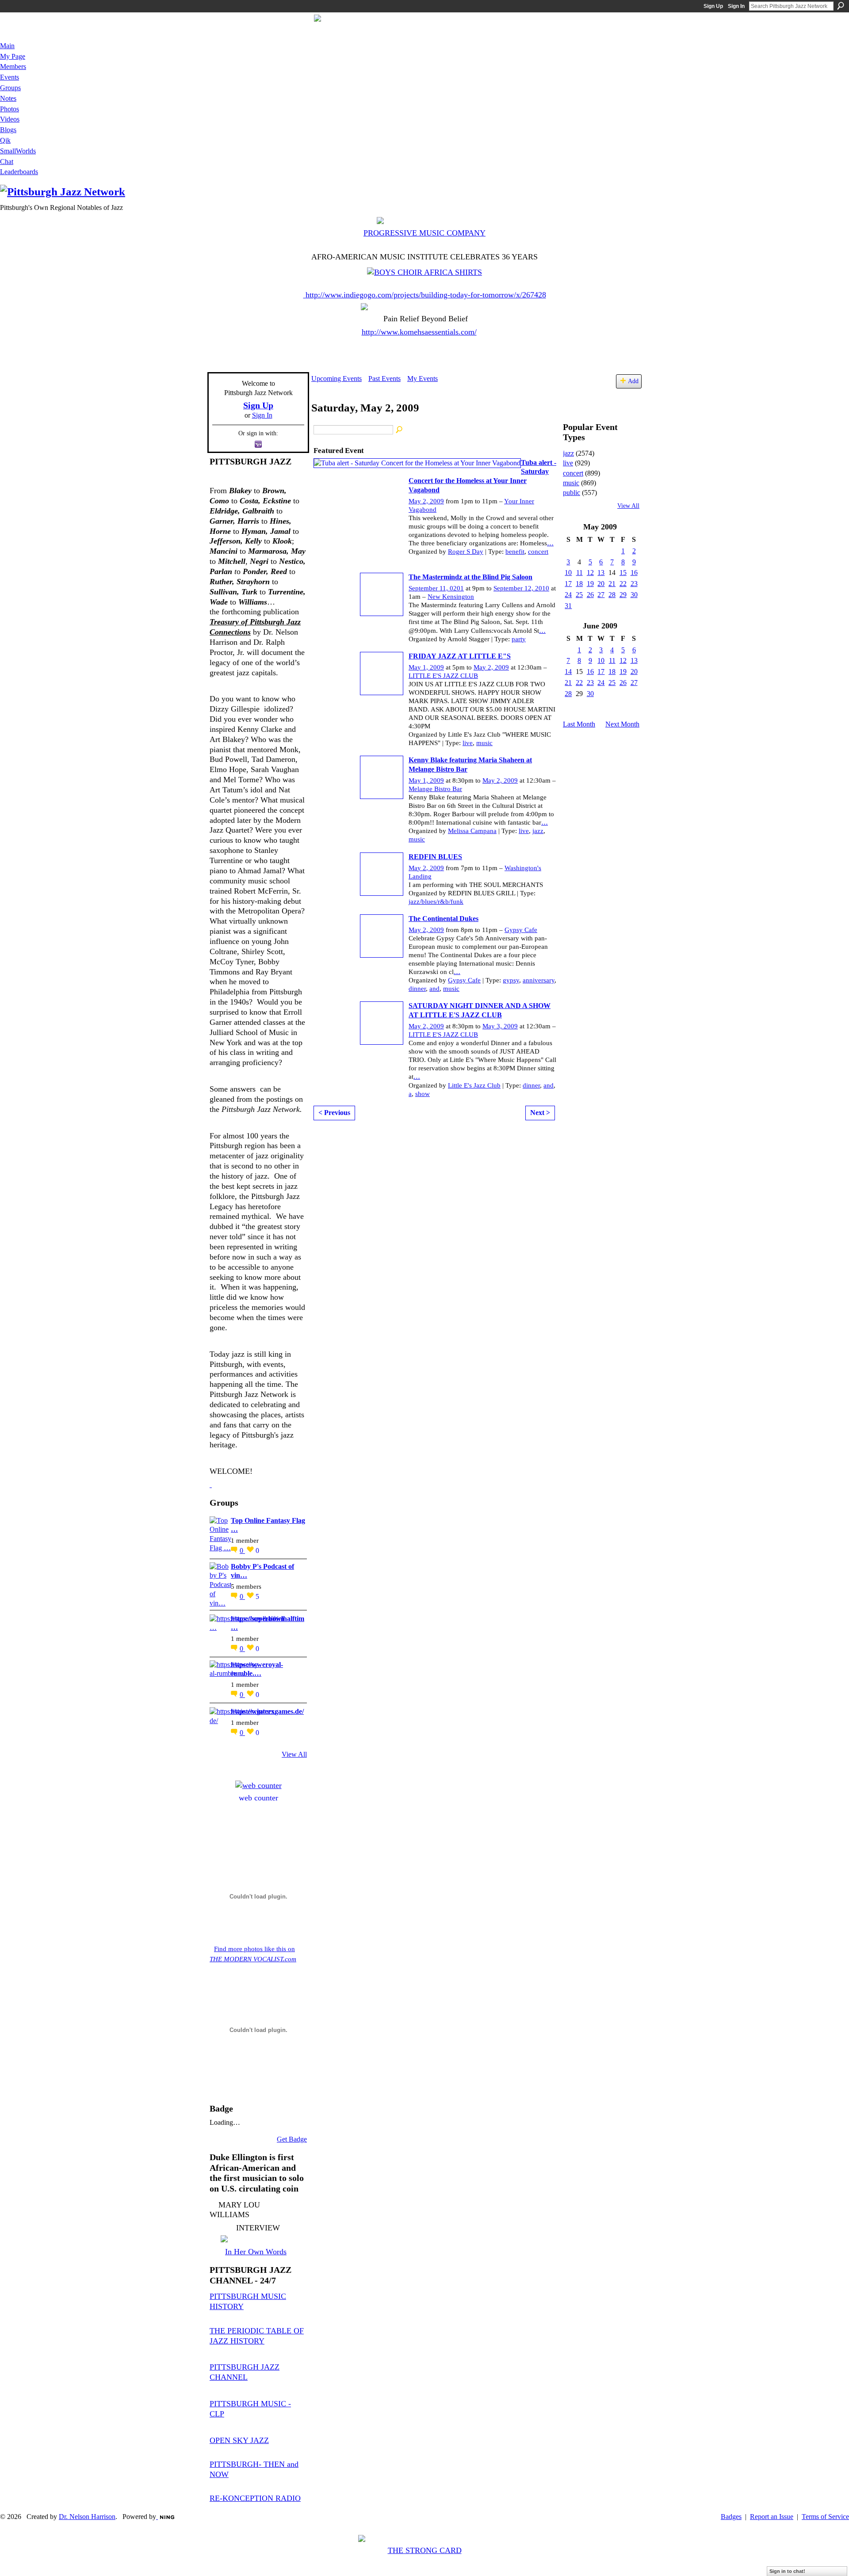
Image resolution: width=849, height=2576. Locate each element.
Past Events (384, 379)
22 (623, 584)
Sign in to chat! (787, 2571)
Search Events (400, 430)
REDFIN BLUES (435, 857)
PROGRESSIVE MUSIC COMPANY (424, 233)
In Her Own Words (256, 2252)
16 (634, 573)
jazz (538, 831)
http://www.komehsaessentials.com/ (419, 332)
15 (623, 573)
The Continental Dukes (444, 919)
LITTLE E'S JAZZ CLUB (443, 676)
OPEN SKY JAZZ (239, 2440)
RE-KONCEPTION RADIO (255, 2498)
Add (633, 381)
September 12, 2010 (521, 588)
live (468, 743)
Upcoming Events (337, 379)
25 (579, 595)
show (423, 1094)
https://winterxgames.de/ (267, 1711)
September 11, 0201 (436, 588)
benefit (515, 552)
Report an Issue (772, 2517)
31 (568, 606)
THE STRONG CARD (425, 2550)
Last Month (579, 724)
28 (612, 595)
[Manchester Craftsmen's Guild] (211, 1484)
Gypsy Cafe (521, 930)
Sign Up (713, 6)
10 (568, 573)
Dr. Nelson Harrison (87, 2517)
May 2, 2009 (426, 501)
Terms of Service (825, 2517)
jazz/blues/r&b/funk (436, 902)
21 (612, 584)
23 (634, 584)
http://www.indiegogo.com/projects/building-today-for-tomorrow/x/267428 (426, 295)
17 (568, 584)
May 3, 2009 (500, 1026)
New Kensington (451, 597)
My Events (423, 379)
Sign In (736, 6)
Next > (540, 1113)
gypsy (511, 980)
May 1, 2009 (426, 667)
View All (294, 1754)
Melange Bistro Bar (435, 789)
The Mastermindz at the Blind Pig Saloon (470, 577)
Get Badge (292, 2139)
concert (538, 552)
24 (568, 595)
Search (841, 6)
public (572, 493)
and (434, 989)
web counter (258, 1798)
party (519, 639)
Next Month (622, 724)
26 (590, 595)
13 (601, 573)
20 (601, 584)
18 (579, 584)
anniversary (539, 980)
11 (579, 573)
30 (634, 595)
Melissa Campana (472, 831)
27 (601, 595)
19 (590, 584)
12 (590, 573)
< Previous (334, 1113)
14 (568, 672)
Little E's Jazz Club (474, 1085)
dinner (417, 989)
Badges (731, 2517)
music (484, 743)
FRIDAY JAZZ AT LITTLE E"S (460, 656)
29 (623, 595)
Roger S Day (466, 552)
